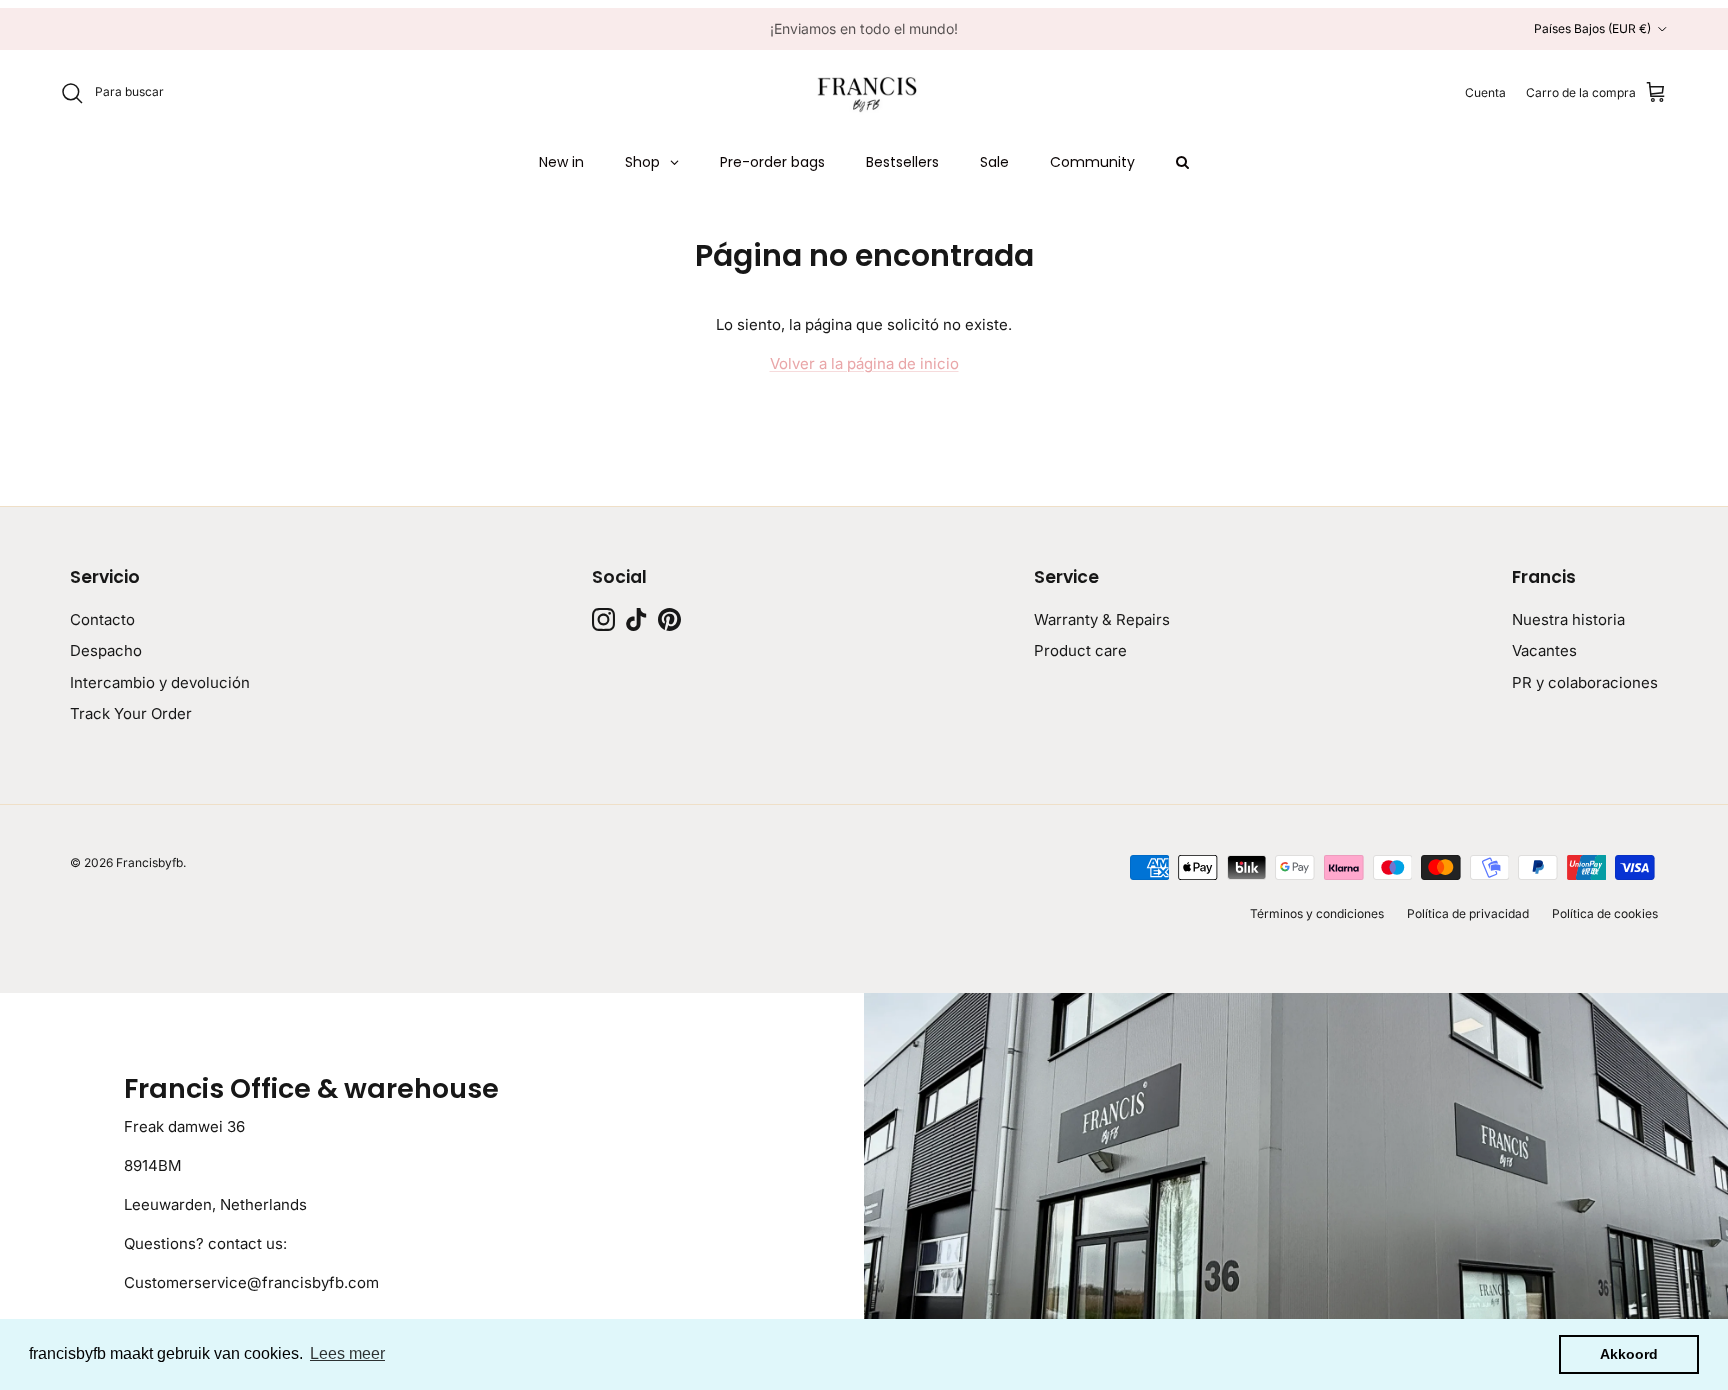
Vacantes (1544, 650)
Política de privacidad (1468, 913)
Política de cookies (1605, 913)
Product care (1080, 650)
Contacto (102, 619)
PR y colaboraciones (1585, 682)
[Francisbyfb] (864, 93)
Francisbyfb (149, 862)
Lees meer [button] (347, 1353)
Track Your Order (131, 713)
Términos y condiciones (1317, 913)
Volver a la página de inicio (864, 363)
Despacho (106, 650)
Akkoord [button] (1629, 1354)
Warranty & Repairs (1102, 619)
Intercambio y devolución (160, 682)
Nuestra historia (1568, 619)
